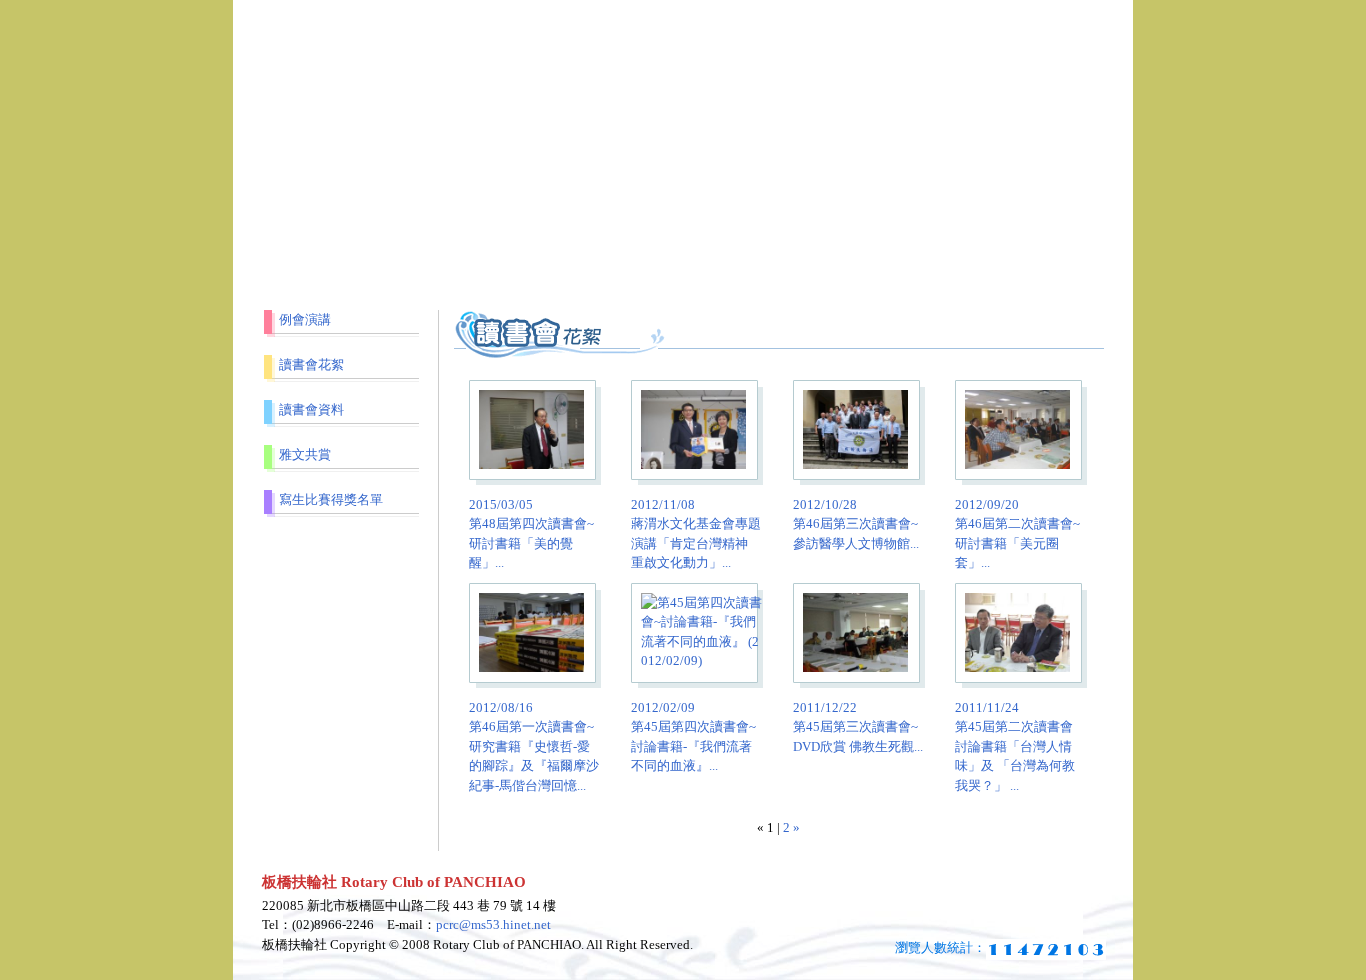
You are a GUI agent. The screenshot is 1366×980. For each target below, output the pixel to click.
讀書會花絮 (311, 364)
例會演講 (305, 319)
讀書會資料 (311, 409)
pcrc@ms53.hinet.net (493, 924)
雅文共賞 (305, 454)
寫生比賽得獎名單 (331, 499)
